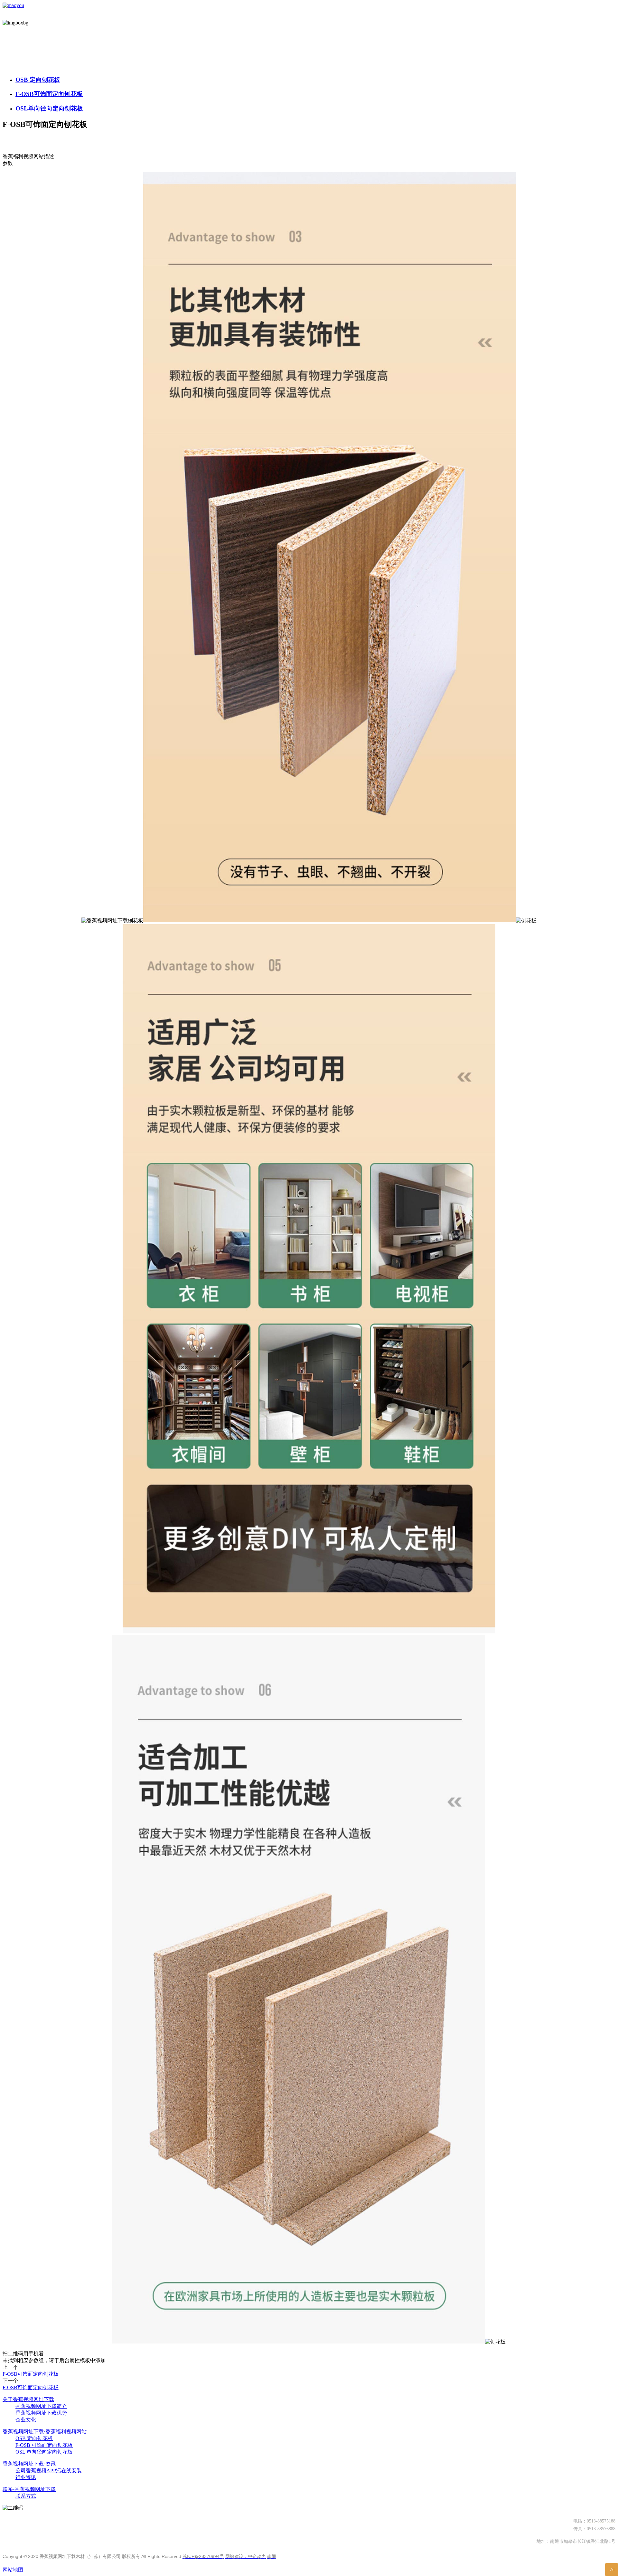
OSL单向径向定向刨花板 (49, 108)
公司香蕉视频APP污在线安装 (49, 2471)
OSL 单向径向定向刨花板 (44, 2452)
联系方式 (26, 2496)
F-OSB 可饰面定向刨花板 (44, 2445)
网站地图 (13, 2570)
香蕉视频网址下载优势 (41, 2413)
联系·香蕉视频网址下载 (29, 2489)
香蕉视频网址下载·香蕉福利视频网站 (45, 2432)
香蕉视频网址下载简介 (41, 2406)
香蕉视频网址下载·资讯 (29, 2464)
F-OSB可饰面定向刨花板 (49, 94)
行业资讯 (26, 2477)
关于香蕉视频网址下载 (28, 2399)
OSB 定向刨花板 (38, 80)
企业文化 (26, 2420)
